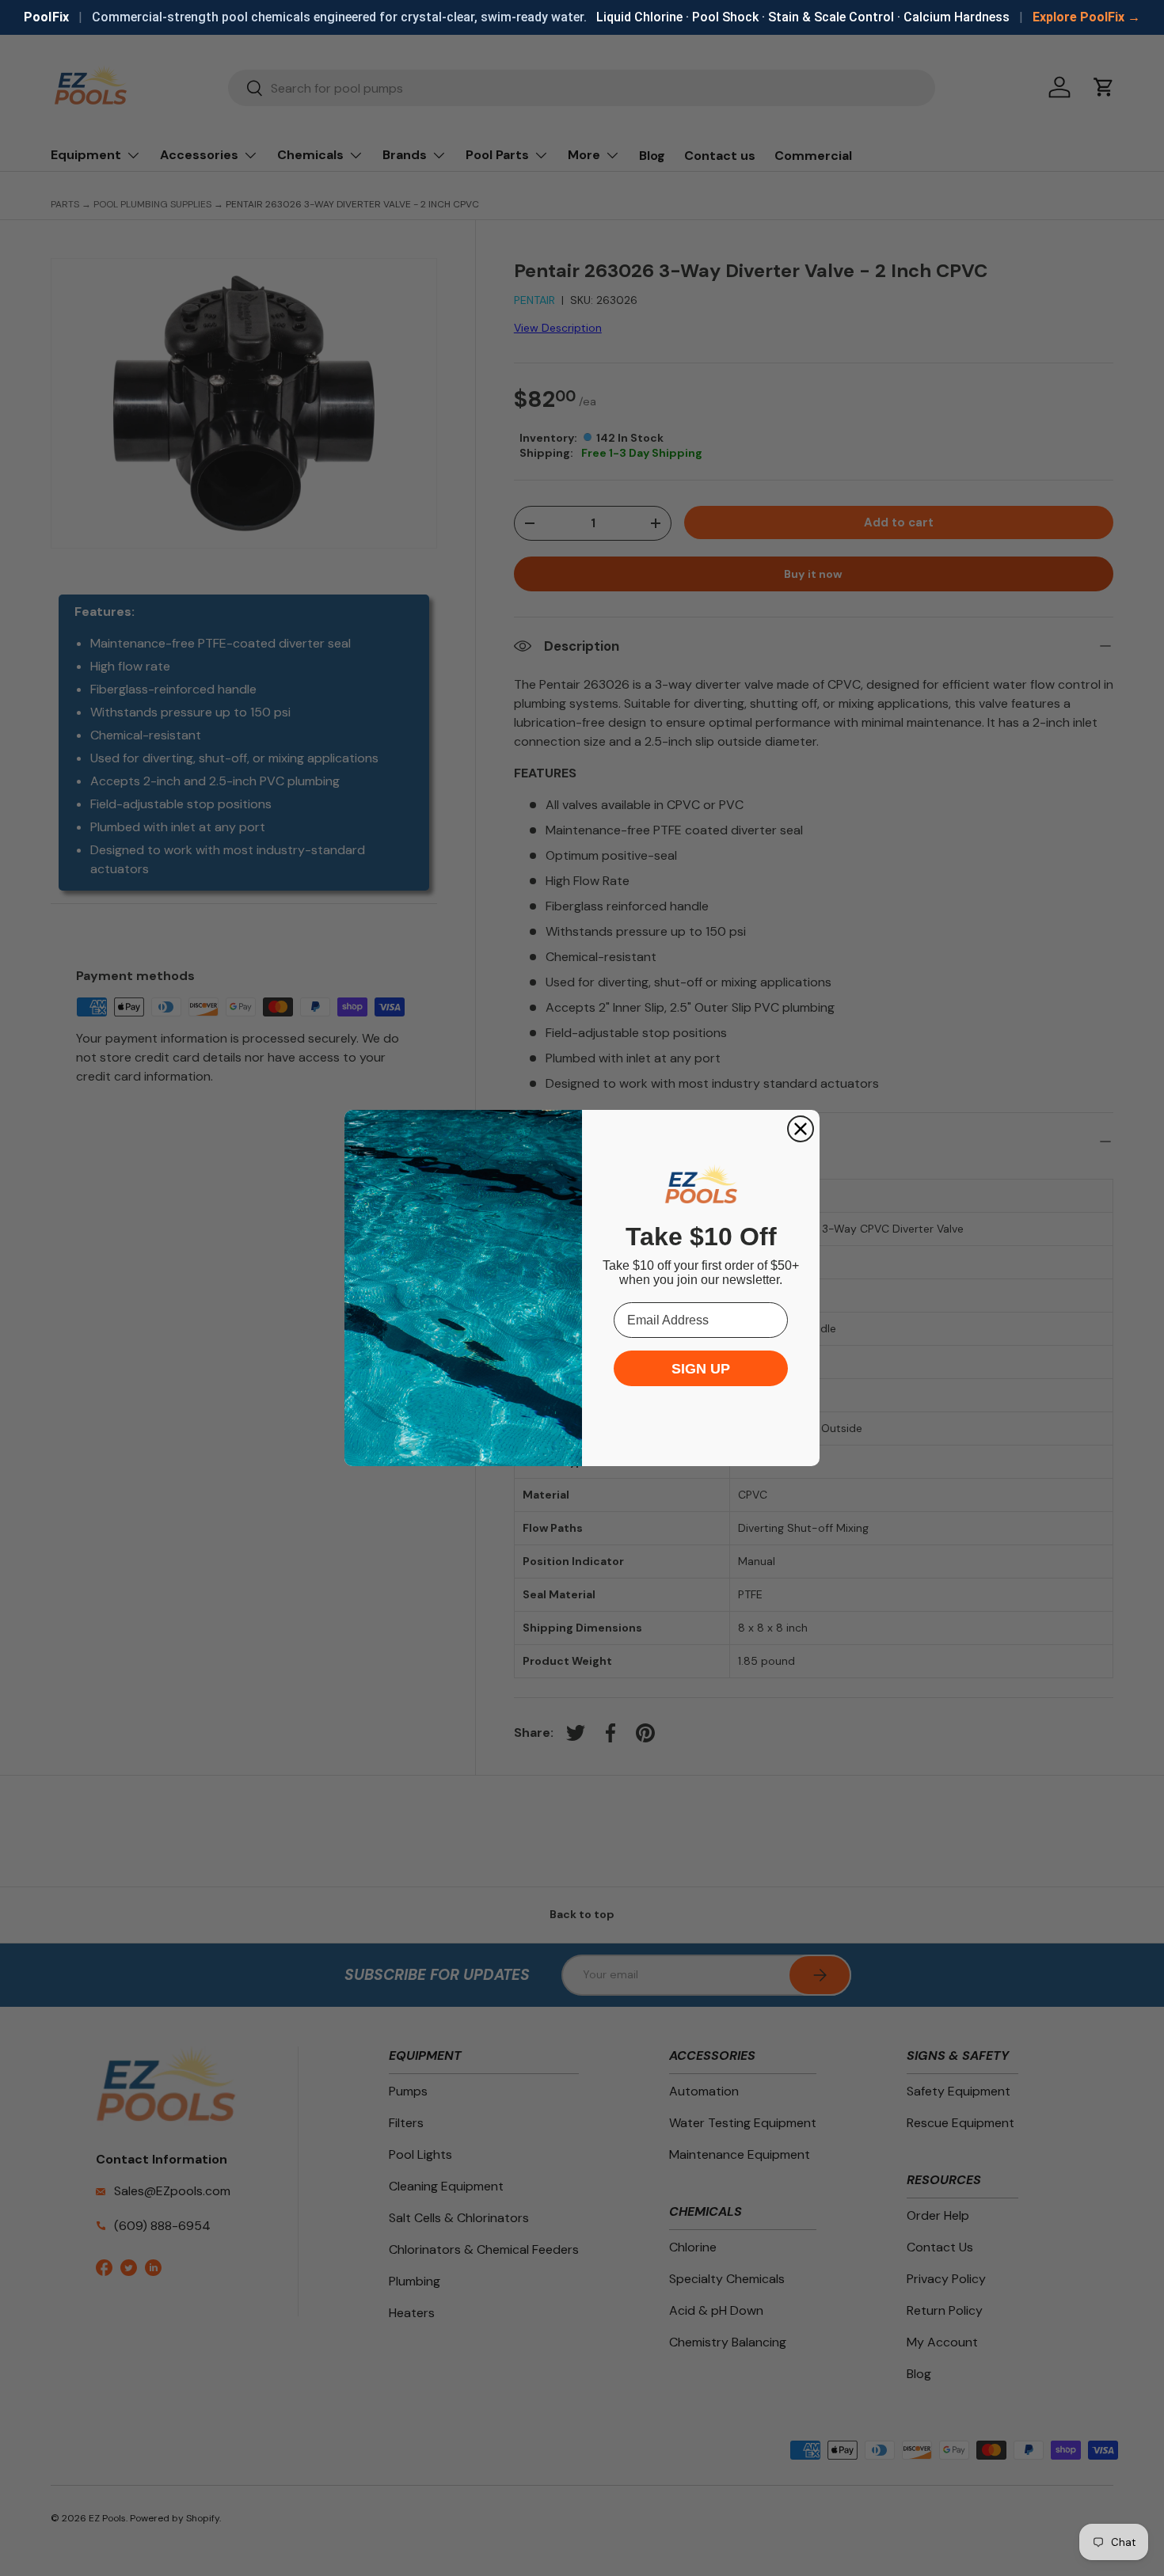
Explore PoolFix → (1086, 17)
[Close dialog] (801, 1129)
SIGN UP (701, 1369)
